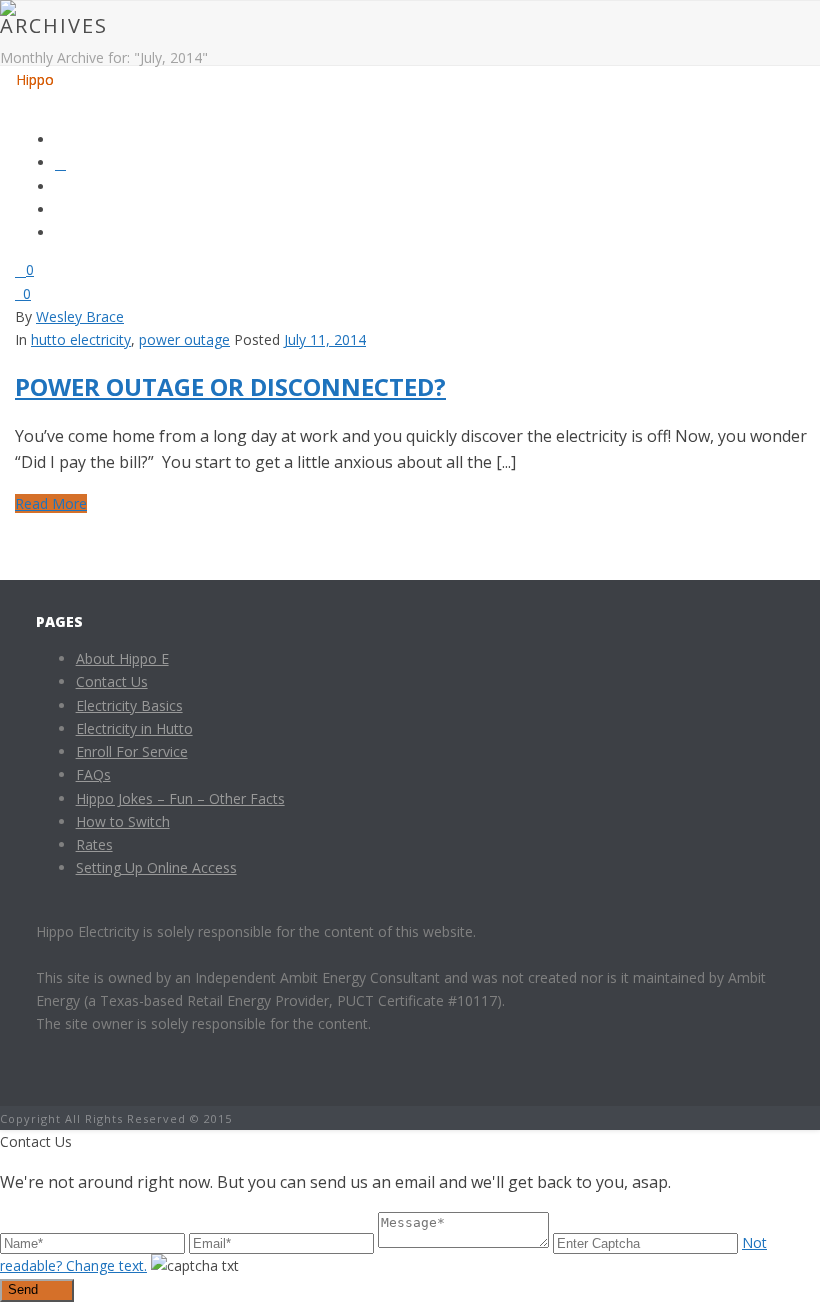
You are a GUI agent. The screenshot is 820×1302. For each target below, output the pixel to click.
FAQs (93, 774)
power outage (184, 339)
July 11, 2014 (325, 339)
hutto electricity (81, 339)
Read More (51, 503)
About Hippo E (122, 658)
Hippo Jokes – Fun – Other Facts (180, 798)
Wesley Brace (80, 316)
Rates (94, 844)
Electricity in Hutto (134, 728)
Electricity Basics (129, 705)
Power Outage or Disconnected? (230, 386)
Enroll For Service (132, 751)
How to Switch (123, 821)
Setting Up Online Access (156, 867)
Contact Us (112, 681)
